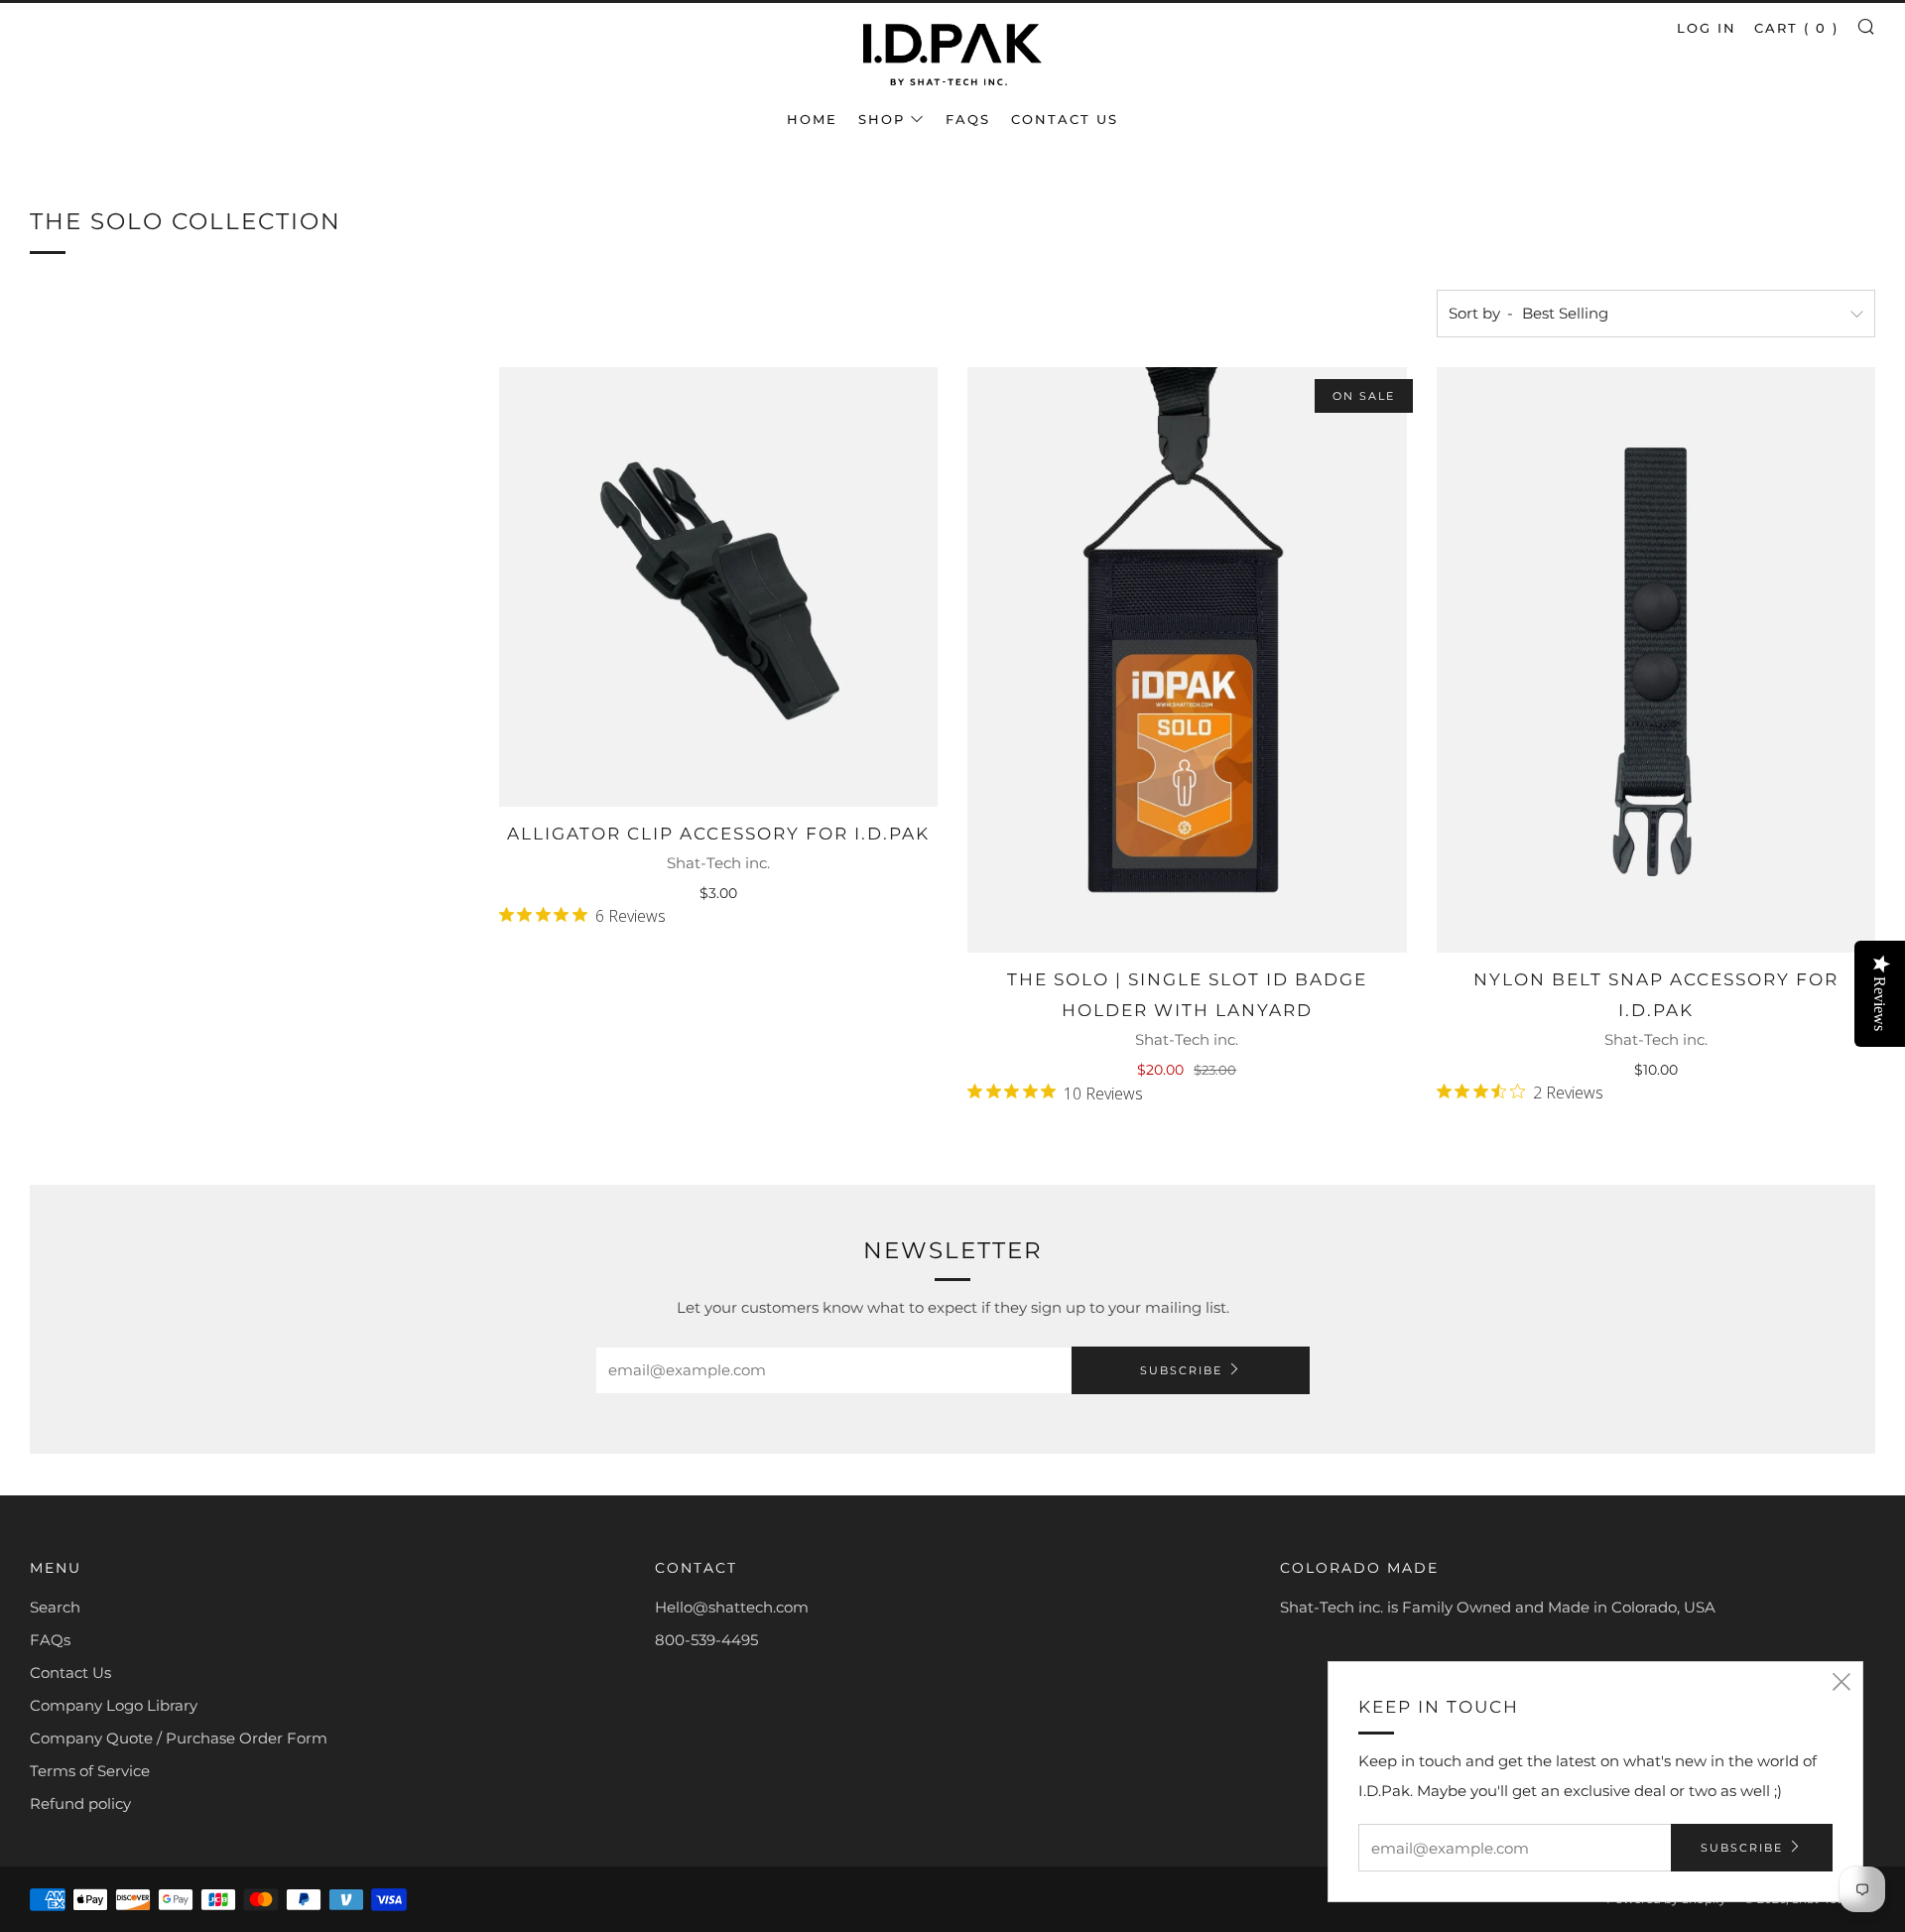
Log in (1707, 28)
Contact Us (1065, 119)
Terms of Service (90, 1771)
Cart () (1796, 28)
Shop (882, 119)
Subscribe (1181, 1370)
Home (812, 119)
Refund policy (80, 1803)
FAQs (968, 119)
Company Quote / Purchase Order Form (179, 1738)
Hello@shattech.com (732, 1607)
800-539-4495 (706, 1640)
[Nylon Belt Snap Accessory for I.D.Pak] (1656, 660)
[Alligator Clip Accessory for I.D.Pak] (719, 587)
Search (55, 1607)
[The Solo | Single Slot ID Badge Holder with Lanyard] (1187, 660)
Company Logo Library (114, 1705)
